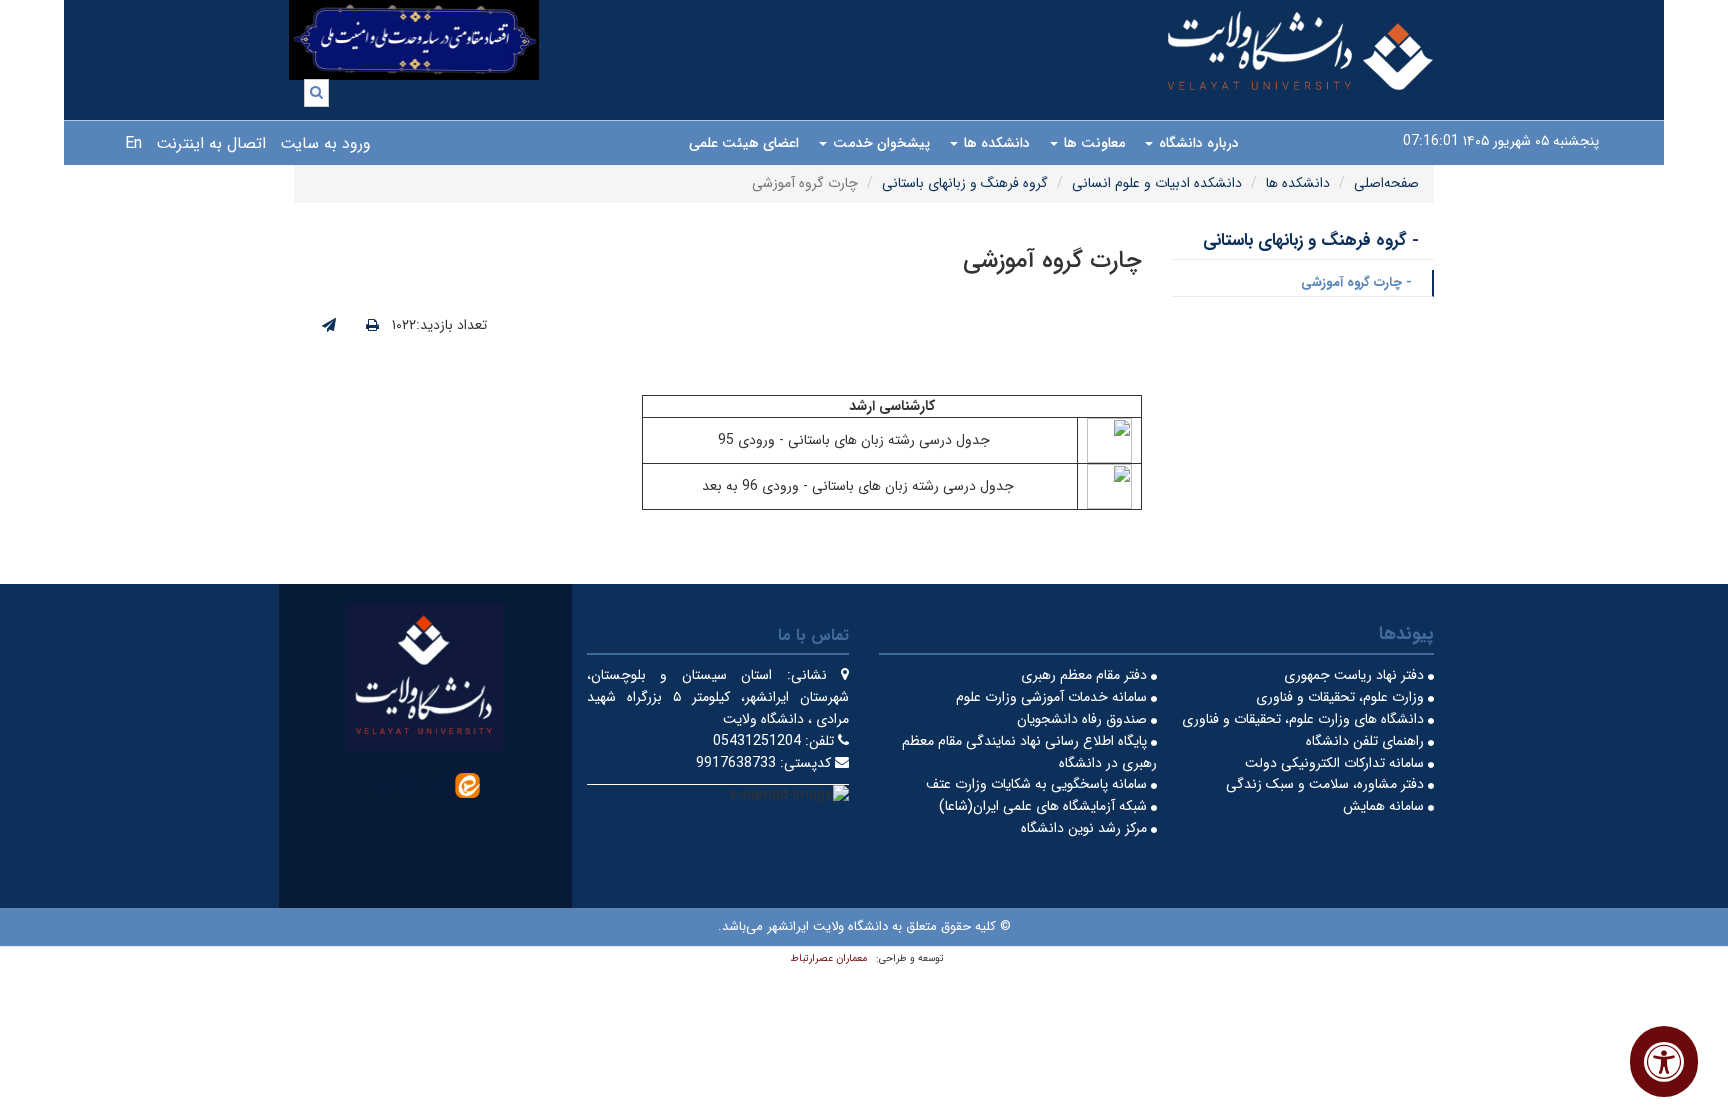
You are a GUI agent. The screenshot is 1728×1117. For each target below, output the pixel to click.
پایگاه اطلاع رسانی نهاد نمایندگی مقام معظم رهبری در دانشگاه (1029, 752)
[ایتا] (467, 784)
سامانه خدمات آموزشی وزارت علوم (1053, 697)
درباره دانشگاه (1197, 143)
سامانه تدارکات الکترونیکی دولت (1336, 763)
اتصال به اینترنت (211, 143)
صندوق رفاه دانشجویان (1084, 719)
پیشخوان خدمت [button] (879, 143)
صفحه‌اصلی (1386, 183)
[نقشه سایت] (411, 782)
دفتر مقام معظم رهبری (1086, 675)
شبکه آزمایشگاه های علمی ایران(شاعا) (1045, 806)
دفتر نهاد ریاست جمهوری (1356, 675)
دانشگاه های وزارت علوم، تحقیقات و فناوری (1305, 719)
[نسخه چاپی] (372, 326)
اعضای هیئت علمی (744, 143)
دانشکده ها (995, 143)
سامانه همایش (1385, 806)
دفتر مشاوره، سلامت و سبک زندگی (1327, 784)
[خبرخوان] (383, 782)
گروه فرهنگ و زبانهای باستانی (965, 183)
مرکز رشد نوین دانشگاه (1086, 828)
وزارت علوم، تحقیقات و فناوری (1342, 697)
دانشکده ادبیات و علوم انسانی (1157, 183)
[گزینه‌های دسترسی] (1664, 1061)
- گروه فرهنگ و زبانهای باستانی (1311, 240)
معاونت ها (1092, 143)
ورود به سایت (325, 143)
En (133, 143)
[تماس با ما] (439, 782)
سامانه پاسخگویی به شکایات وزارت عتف (1038, 784)
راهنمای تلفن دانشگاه (1367, 741)
